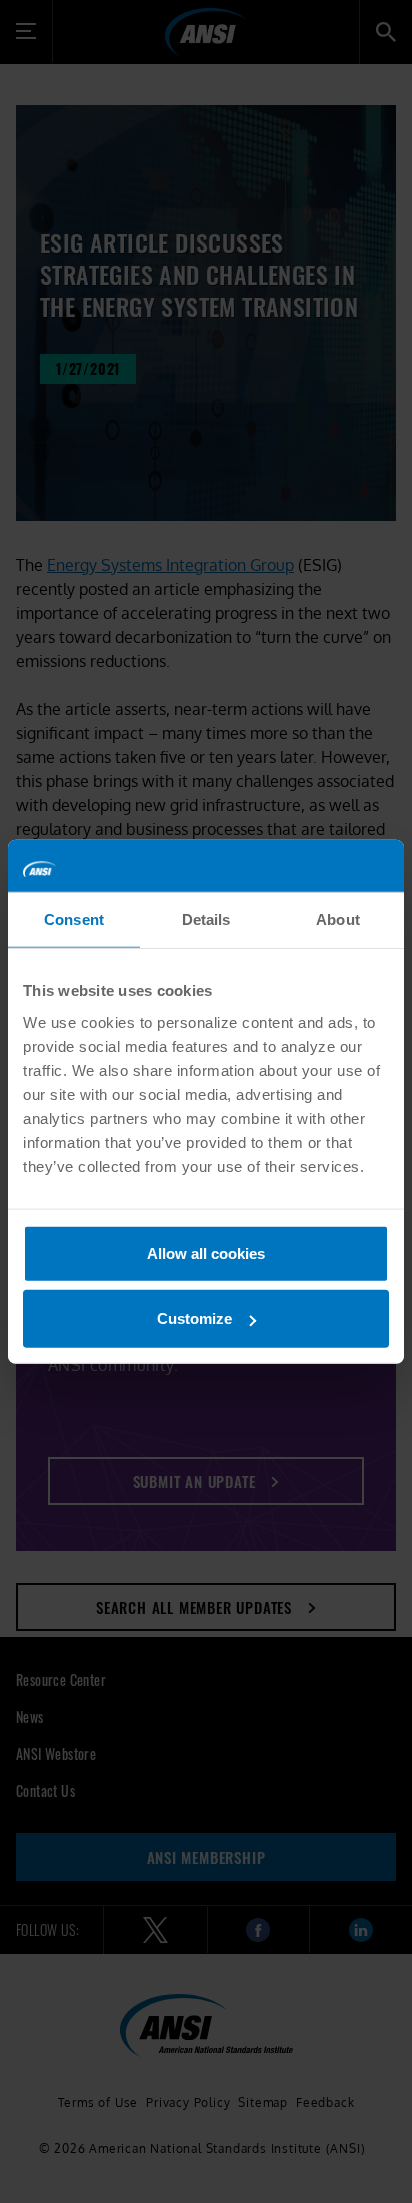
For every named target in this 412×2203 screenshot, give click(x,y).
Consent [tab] (74, 919)
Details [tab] (206, 919)
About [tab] (338, 919)
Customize (194, 1318)
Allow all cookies (206, 1252)
